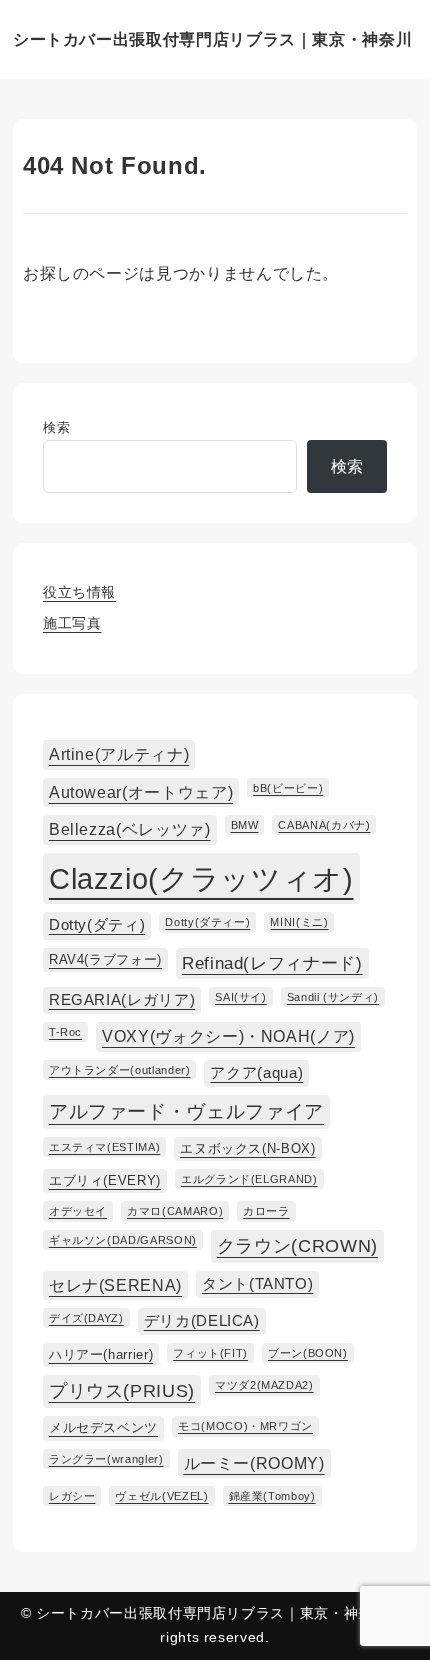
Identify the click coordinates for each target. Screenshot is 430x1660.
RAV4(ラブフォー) (105, 959)
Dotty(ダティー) (207, 922)
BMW (245, 825)
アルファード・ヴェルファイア (186, 1111)
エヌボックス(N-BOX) (247, 1148)
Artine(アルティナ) (119, 754)
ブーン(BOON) (308, 1353)
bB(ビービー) (288, 788)
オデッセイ (78, 1211)
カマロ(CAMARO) (175, 1211)
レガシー (72, 1496)
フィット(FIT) (210, 1353)
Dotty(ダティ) (97, 925)
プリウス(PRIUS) (122, 1391)
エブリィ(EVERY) (105, 1180)
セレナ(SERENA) (115, 1285)
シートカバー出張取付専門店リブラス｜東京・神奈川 (212, 39)
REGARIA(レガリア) (122, 1000)
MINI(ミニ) (299, 922)
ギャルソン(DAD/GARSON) (123, 1240)
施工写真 (72, 623)
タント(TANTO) (257, 1284)
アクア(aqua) (256, 1073)
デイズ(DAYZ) (86, 1318)
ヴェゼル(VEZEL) (161, 1496)
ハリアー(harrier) (101, 1354)
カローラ (266, 1211)
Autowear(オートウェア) (141, 792)
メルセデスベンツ (103, 1427)
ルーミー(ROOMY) (254, 1463)
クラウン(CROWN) (297, 1246)
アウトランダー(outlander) (120, 1070)
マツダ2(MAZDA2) (264, 1385)
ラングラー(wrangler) (106, 1459)
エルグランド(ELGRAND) (249, 1179)
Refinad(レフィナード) (272, 963)
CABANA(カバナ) (324, 825)
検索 (56, 427)
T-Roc (65, 1032)
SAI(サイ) (240, 997)
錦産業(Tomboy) (272, 1496)
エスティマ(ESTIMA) (104, 1147)
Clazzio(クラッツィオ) (201, 878)
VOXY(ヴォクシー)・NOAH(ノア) (228, 1036)
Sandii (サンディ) (333, 997)
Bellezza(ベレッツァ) (130, 829)
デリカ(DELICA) (202, 1321)
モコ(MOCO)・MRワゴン (245, 1426)
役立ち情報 (79, 592)
